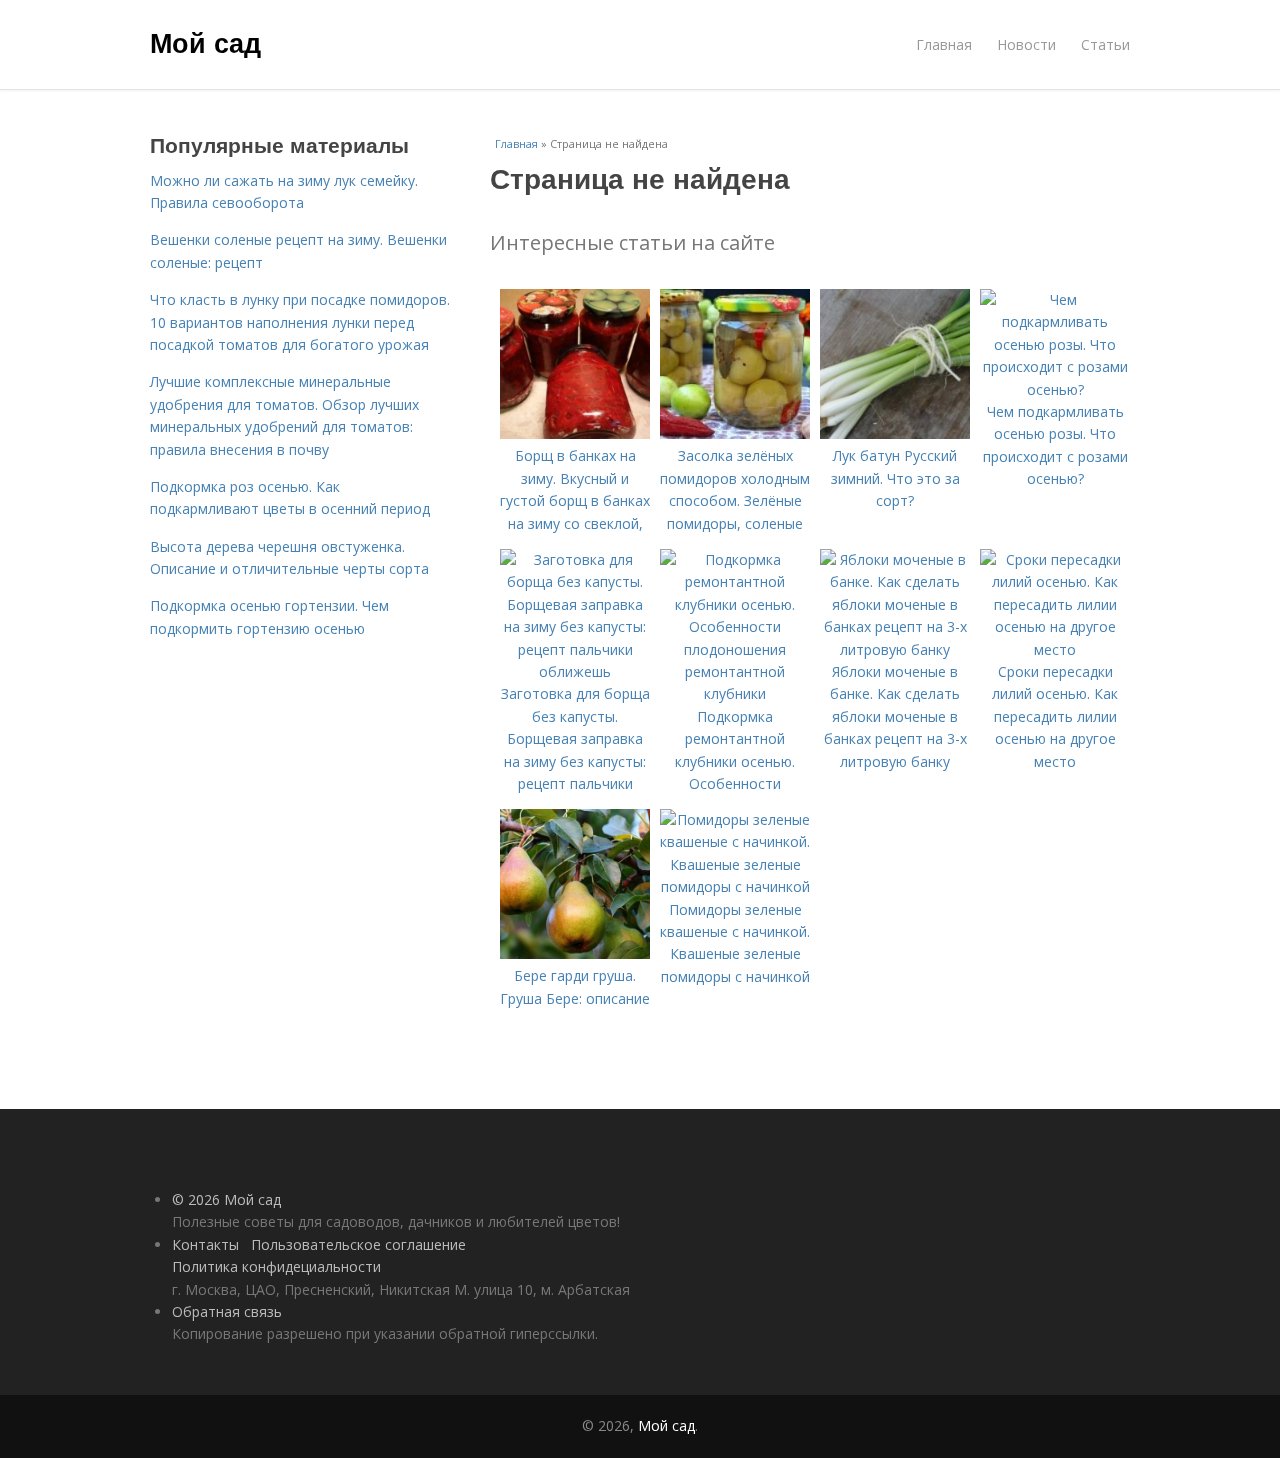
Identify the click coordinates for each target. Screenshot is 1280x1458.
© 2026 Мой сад (226, 1199)
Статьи (1105, 44)
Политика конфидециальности (276, 1266)
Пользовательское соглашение (358, 1244)
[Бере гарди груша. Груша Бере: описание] (575, 953)
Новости (1026, 44)
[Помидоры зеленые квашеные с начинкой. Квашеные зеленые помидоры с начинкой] (735, 886)
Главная (944, 44)
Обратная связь (227, 1311)
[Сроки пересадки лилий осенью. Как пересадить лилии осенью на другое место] (1055, 649)
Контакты (205, 1244)
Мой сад (205, 42)
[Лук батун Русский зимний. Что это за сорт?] (895, 433)
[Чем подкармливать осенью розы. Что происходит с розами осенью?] (1055, 389)
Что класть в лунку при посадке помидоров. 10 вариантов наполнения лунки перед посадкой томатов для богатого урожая (300, 322)
